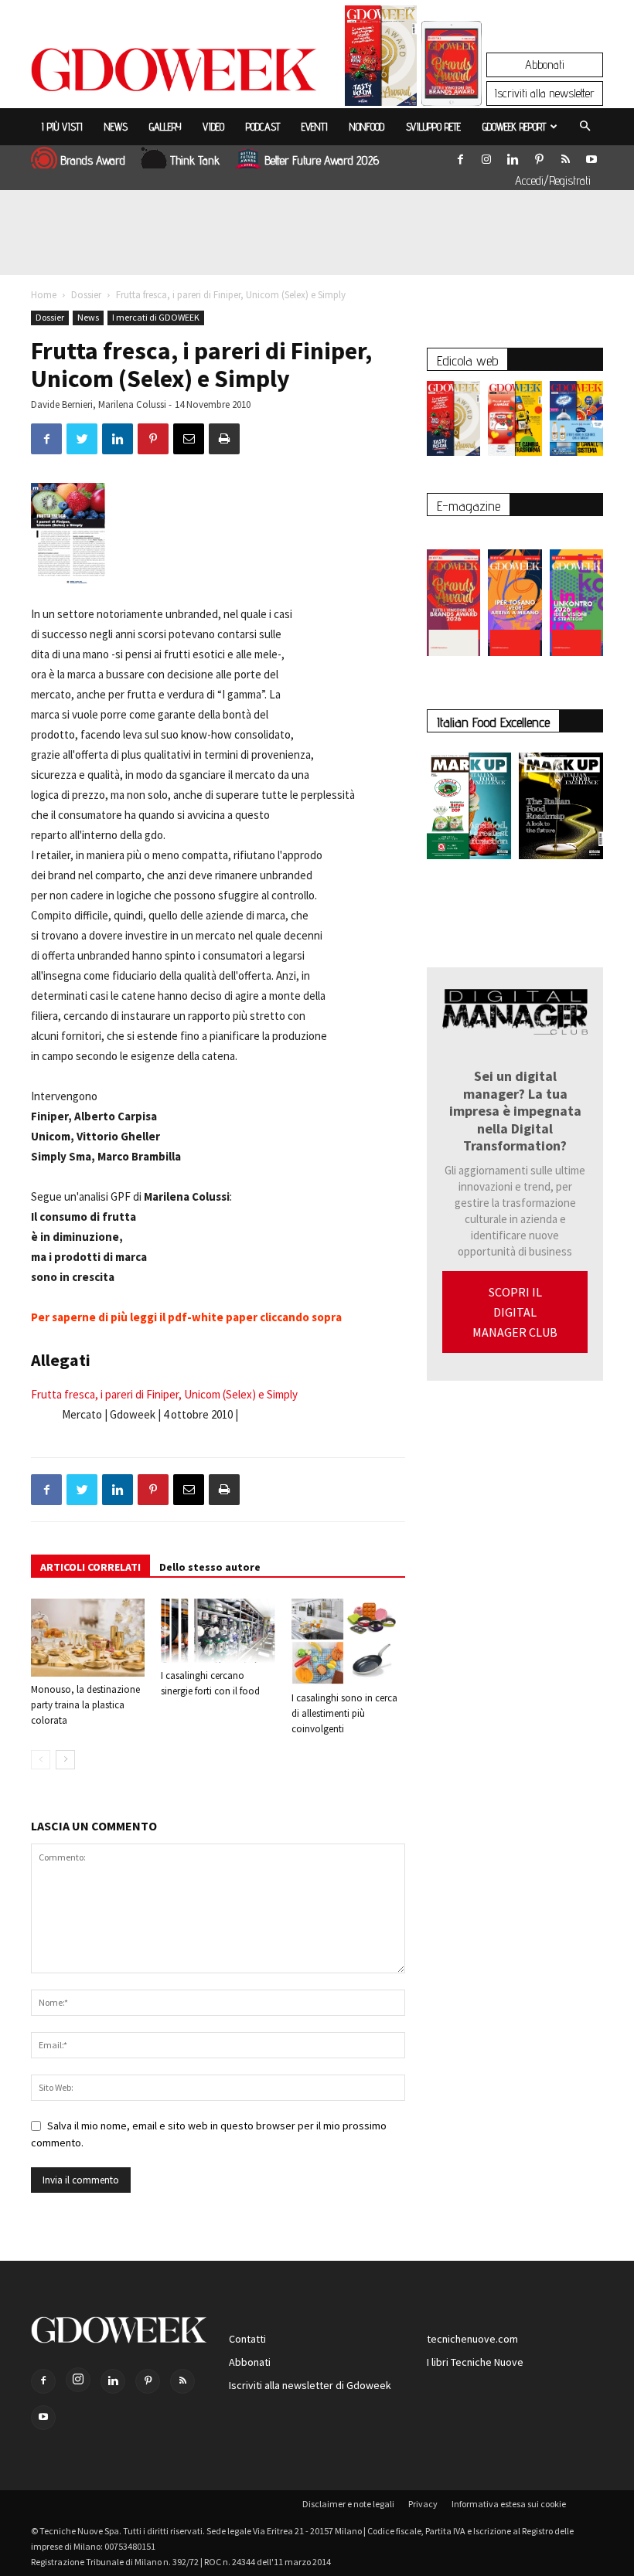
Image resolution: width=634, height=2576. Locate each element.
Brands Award (93, 160)
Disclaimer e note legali (348, 2504)
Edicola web (467, 360)
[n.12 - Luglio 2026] (381, 59)
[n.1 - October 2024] (561, 809)
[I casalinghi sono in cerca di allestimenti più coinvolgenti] (348, 1642)
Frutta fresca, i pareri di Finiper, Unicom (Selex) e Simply (164, 1394)
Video (213, 127)
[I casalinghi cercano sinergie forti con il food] (218, 1631)
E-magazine (469, 506)
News (116, 127)
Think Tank (195, 160)
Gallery (165, 127)
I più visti (62, 127)
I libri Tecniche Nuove (475, 2362)
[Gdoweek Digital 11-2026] (452, 85)
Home (44, 295)
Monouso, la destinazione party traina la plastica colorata (85, 1705)
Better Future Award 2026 (322, 160)
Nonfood (367, 127)
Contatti (247, 2339)
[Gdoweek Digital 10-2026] (515, 595)
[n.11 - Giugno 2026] (515, 422)
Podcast (263, 127)
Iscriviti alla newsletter (545, 93)
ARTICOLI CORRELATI (90, 1567)
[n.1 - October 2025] (469, 809)
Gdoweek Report (514, 127)
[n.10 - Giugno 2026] (576, 422)
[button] (585, 127)
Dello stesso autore (210, 1567)
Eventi (315, 127)
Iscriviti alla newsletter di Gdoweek (310, 2385)
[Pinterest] (539, 156)
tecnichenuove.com (472, 2339)
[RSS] (565, 156)
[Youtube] (591, 156)
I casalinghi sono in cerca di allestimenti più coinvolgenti (344, 1713)
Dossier (86, 295)
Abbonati (545, 65)
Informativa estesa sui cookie (509, 2504)
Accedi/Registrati (553, 180)
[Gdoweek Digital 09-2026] (576, 595)
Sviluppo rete (433, 127)
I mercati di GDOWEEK (156, 317)
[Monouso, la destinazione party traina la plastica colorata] (88, 1638)
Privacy (423, 2504)
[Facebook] (460, 156)
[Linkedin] (513, 156)
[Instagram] (486, 156)
